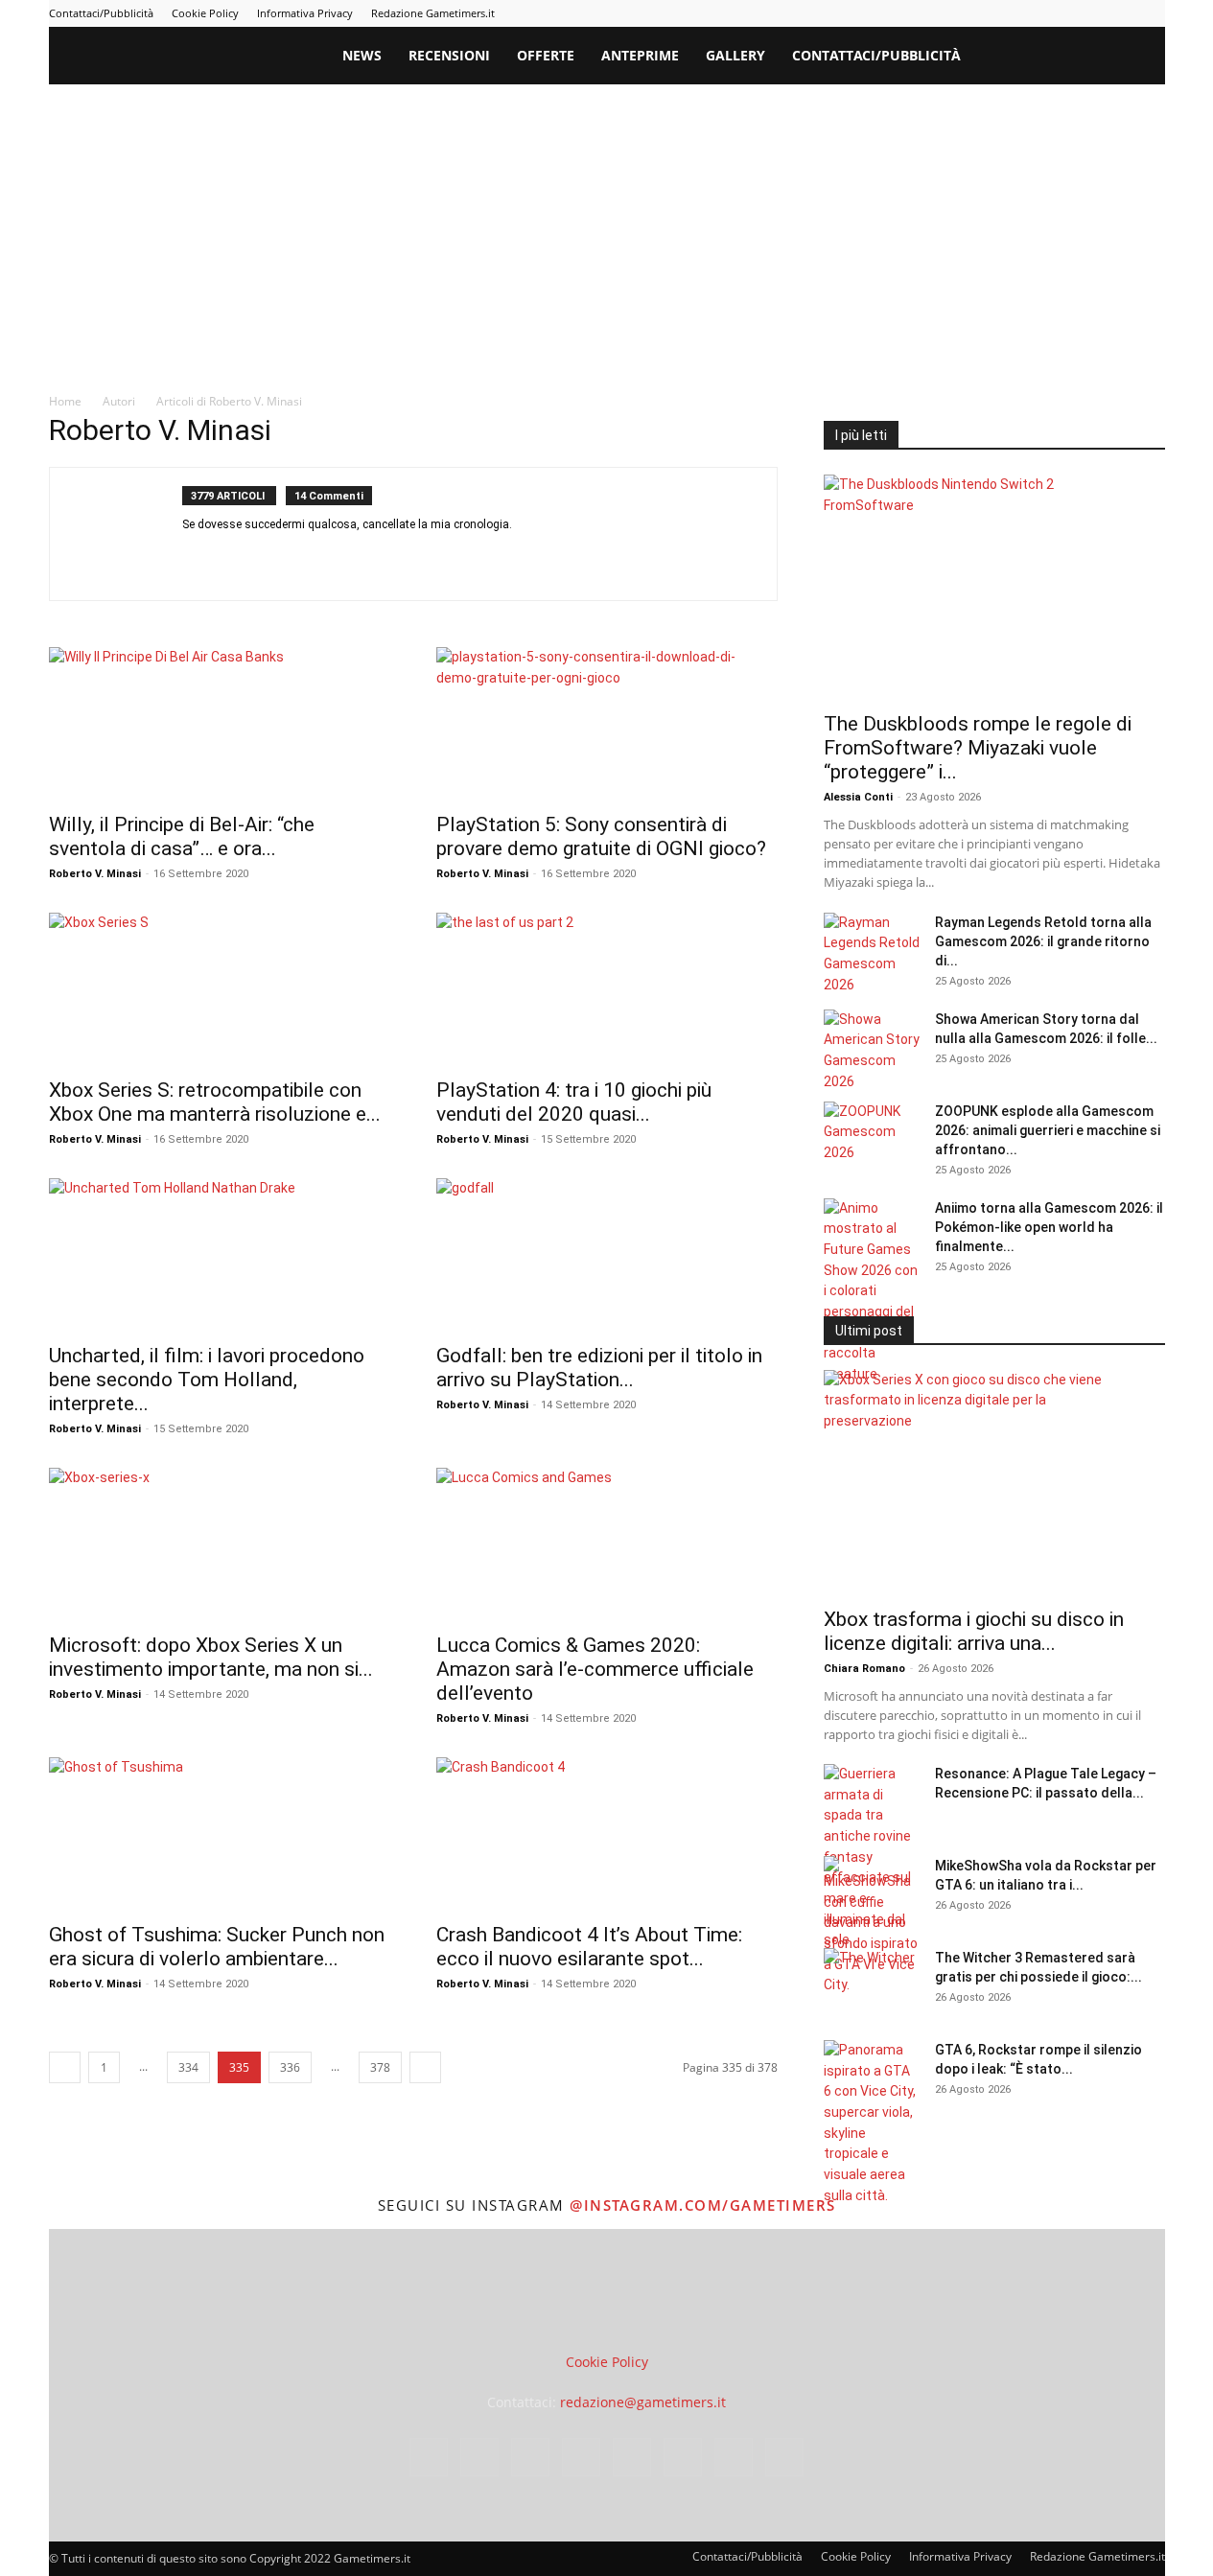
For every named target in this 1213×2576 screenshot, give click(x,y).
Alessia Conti (858, 797)
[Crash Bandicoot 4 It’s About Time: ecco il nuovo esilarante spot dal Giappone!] (607, 1834)
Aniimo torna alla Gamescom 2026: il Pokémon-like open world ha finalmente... (1049, 1227)
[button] (1142, 57)
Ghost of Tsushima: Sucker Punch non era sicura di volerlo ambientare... (217, 1947)
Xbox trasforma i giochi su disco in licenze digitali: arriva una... (974, 1631)
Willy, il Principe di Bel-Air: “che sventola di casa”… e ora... (182, 836)
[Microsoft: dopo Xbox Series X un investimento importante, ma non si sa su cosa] (220, 1544)
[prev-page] (65, 2067)
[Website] (578, 556)
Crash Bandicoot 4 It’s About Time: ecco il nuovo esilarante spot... (589, 1947)
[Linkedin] (992, 13)
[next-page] (425, 2067)
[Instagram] (961, 13)
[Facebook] (929, 13)
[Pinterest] (1024, 13)
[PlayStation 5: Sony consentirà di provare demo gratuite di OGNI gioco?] (607, 724)
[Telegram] (1056, 13)
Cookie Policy (205, 13)
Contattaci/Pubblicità (101, 13)
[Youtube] (1151, 13)
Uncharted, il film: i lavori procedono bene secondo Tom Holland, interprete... (207, 1380)
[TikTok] (474, 556)
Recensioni (449, 55)
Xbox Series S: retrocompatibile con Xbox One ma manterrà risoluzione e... (215, 1102)
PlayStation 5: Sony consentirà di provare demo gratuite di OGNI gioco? (601, 836)
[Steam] (405, 556)
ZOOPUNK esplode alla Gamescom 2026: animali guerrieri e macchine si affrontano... (1048, 1130)
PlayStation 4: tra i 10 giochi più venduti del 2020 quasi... (574, 1102)
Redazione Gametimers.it (433, 13)
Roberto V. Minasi (95, 874)
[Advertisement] (607, 228)
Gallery (735, 55)
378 (380, 2067)
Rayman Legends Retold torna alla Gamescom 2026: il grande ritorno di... (1043, 941)
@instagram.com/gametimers (703, 2205)
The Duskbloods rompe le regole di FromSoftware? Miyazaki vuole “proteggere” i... (978, 748)
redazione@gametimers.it (643, 2402)
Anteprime (640, 55)
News (362, 55)
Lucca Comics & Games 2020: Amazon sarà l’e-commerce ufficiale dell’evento (595, 1669)
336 (290, 2067)
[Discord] (198, 556)
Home (65, 401)
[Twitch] (1087, 13)
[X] (1119, 13)
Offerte (546, 55)
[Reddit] (371, 556)
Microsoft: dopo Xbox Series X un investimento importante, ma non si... (211, 1657)
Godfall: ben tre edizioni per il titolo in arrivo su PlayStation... (599, 1368)
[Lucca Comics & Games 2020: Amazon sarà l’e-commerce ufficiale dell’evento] (607, 1544)
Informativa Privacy (305, 13)
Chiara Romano (864, 1669)
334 (188, 2067)
